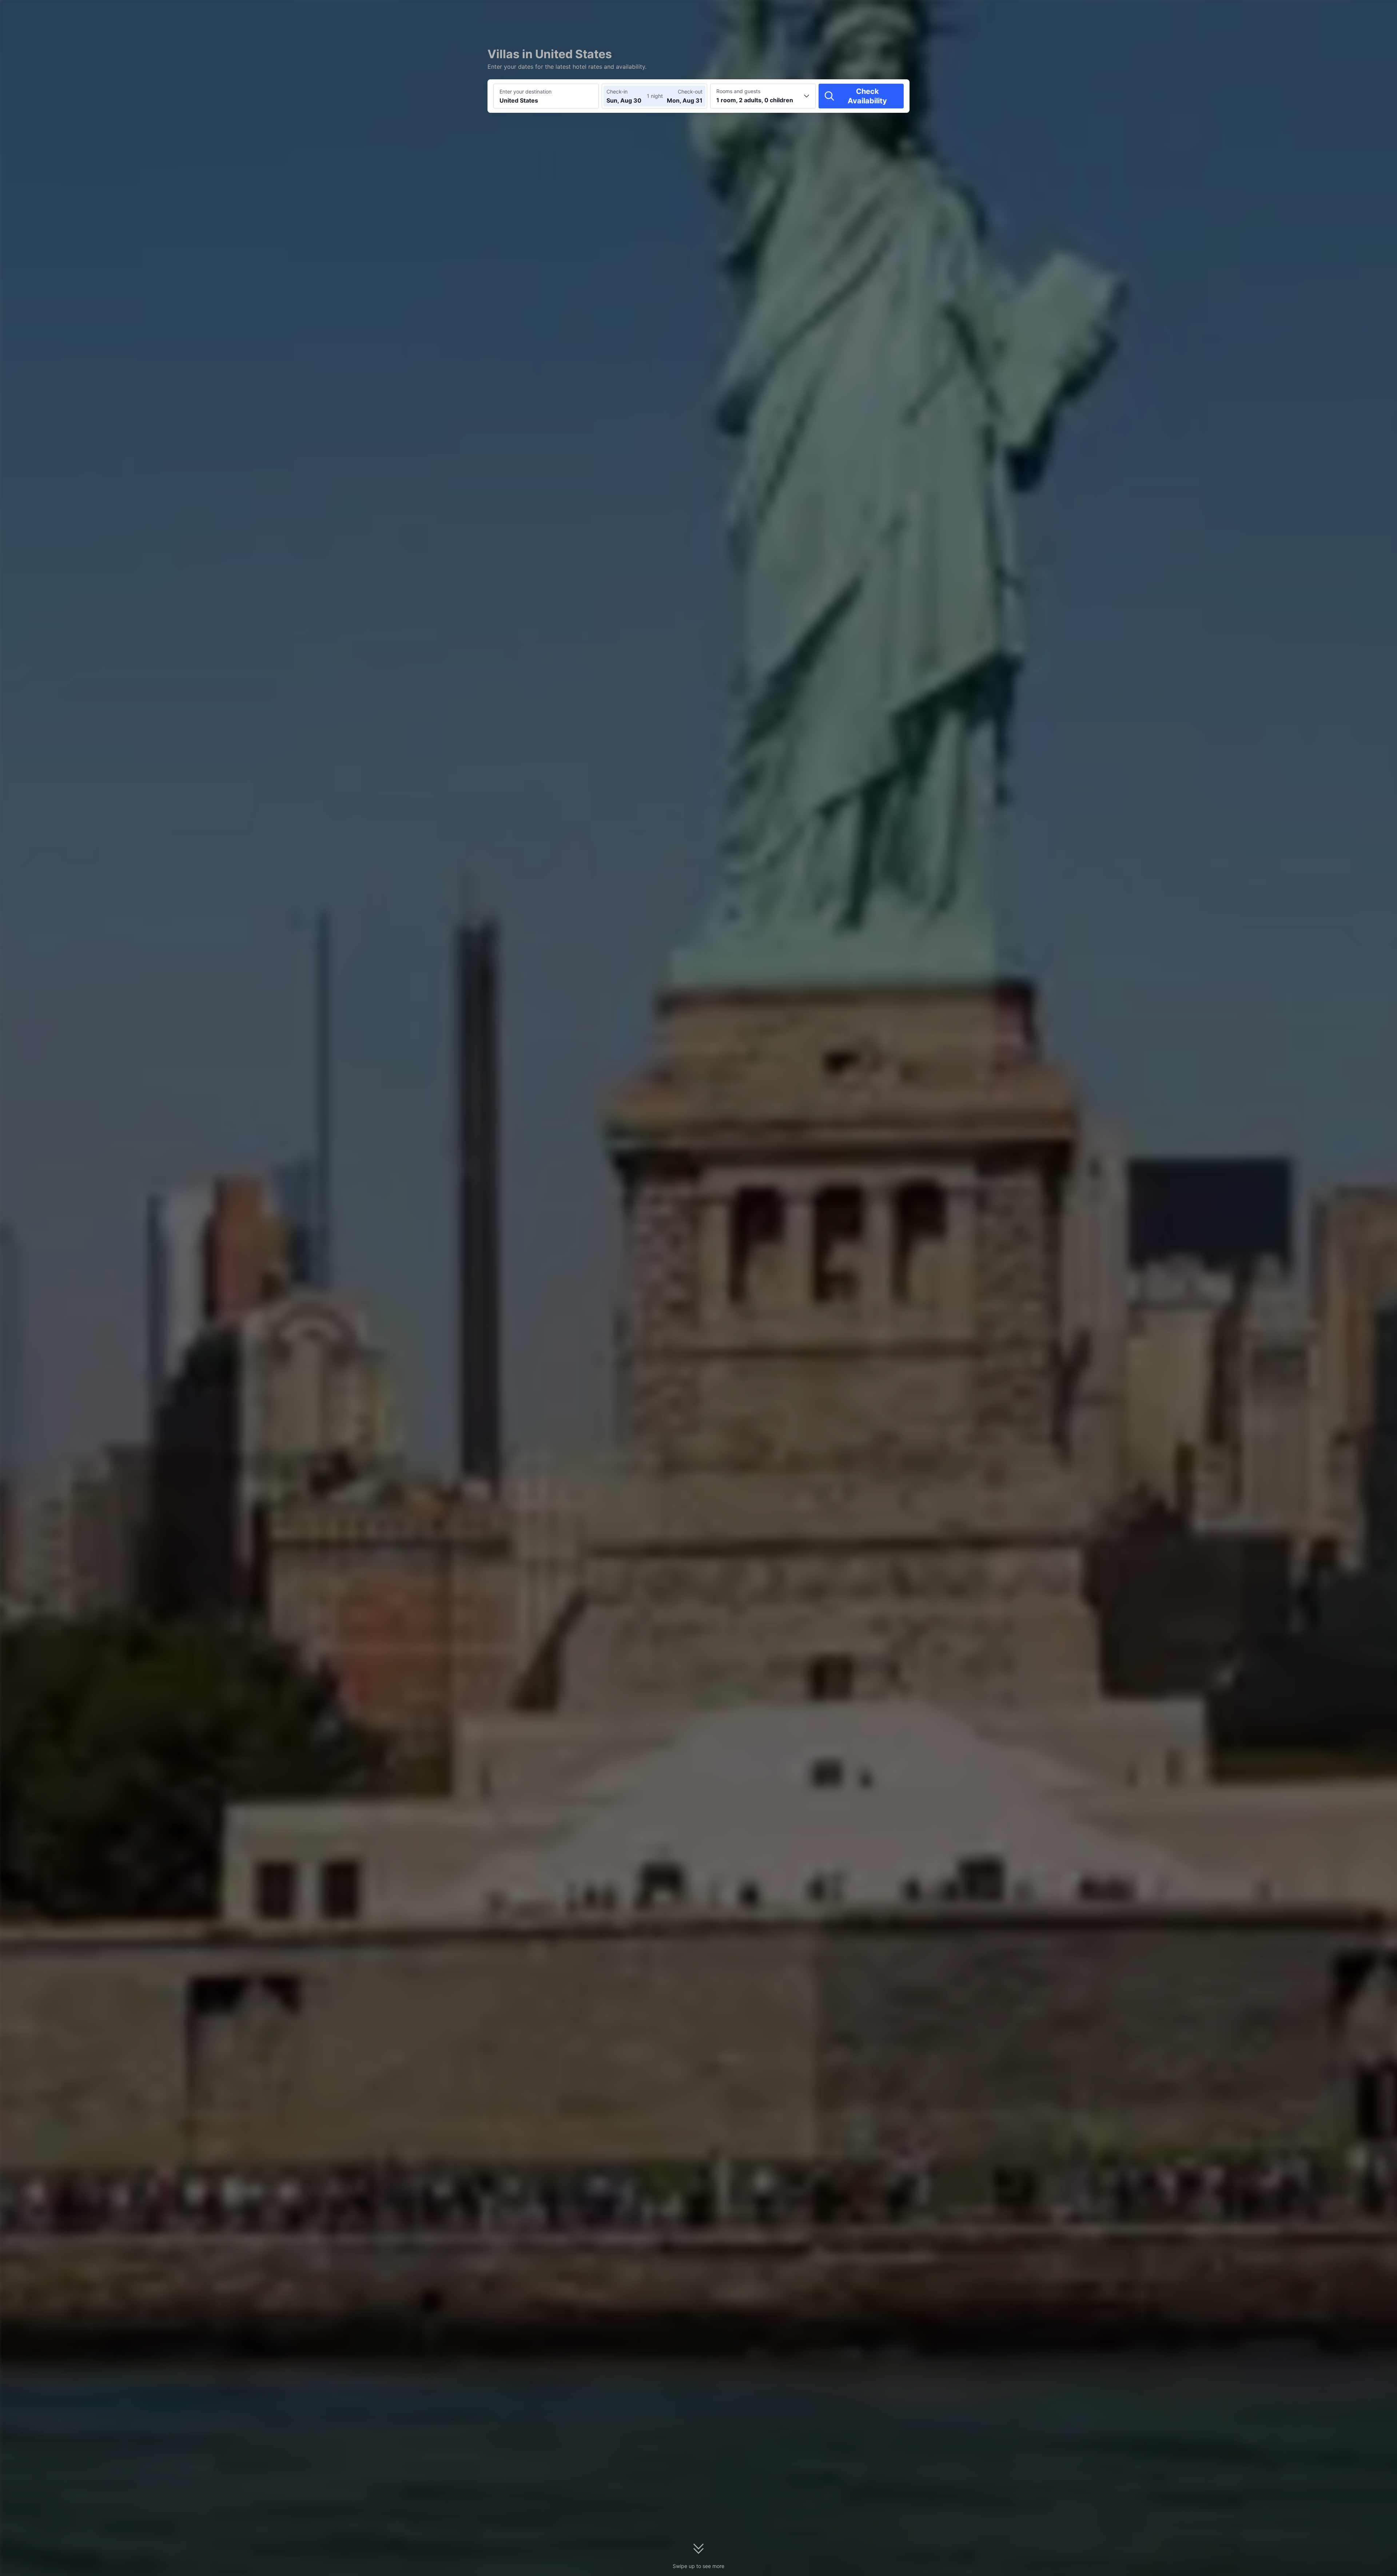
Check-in (617, 92)
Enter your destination (526, 92)
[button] (998, 12)
